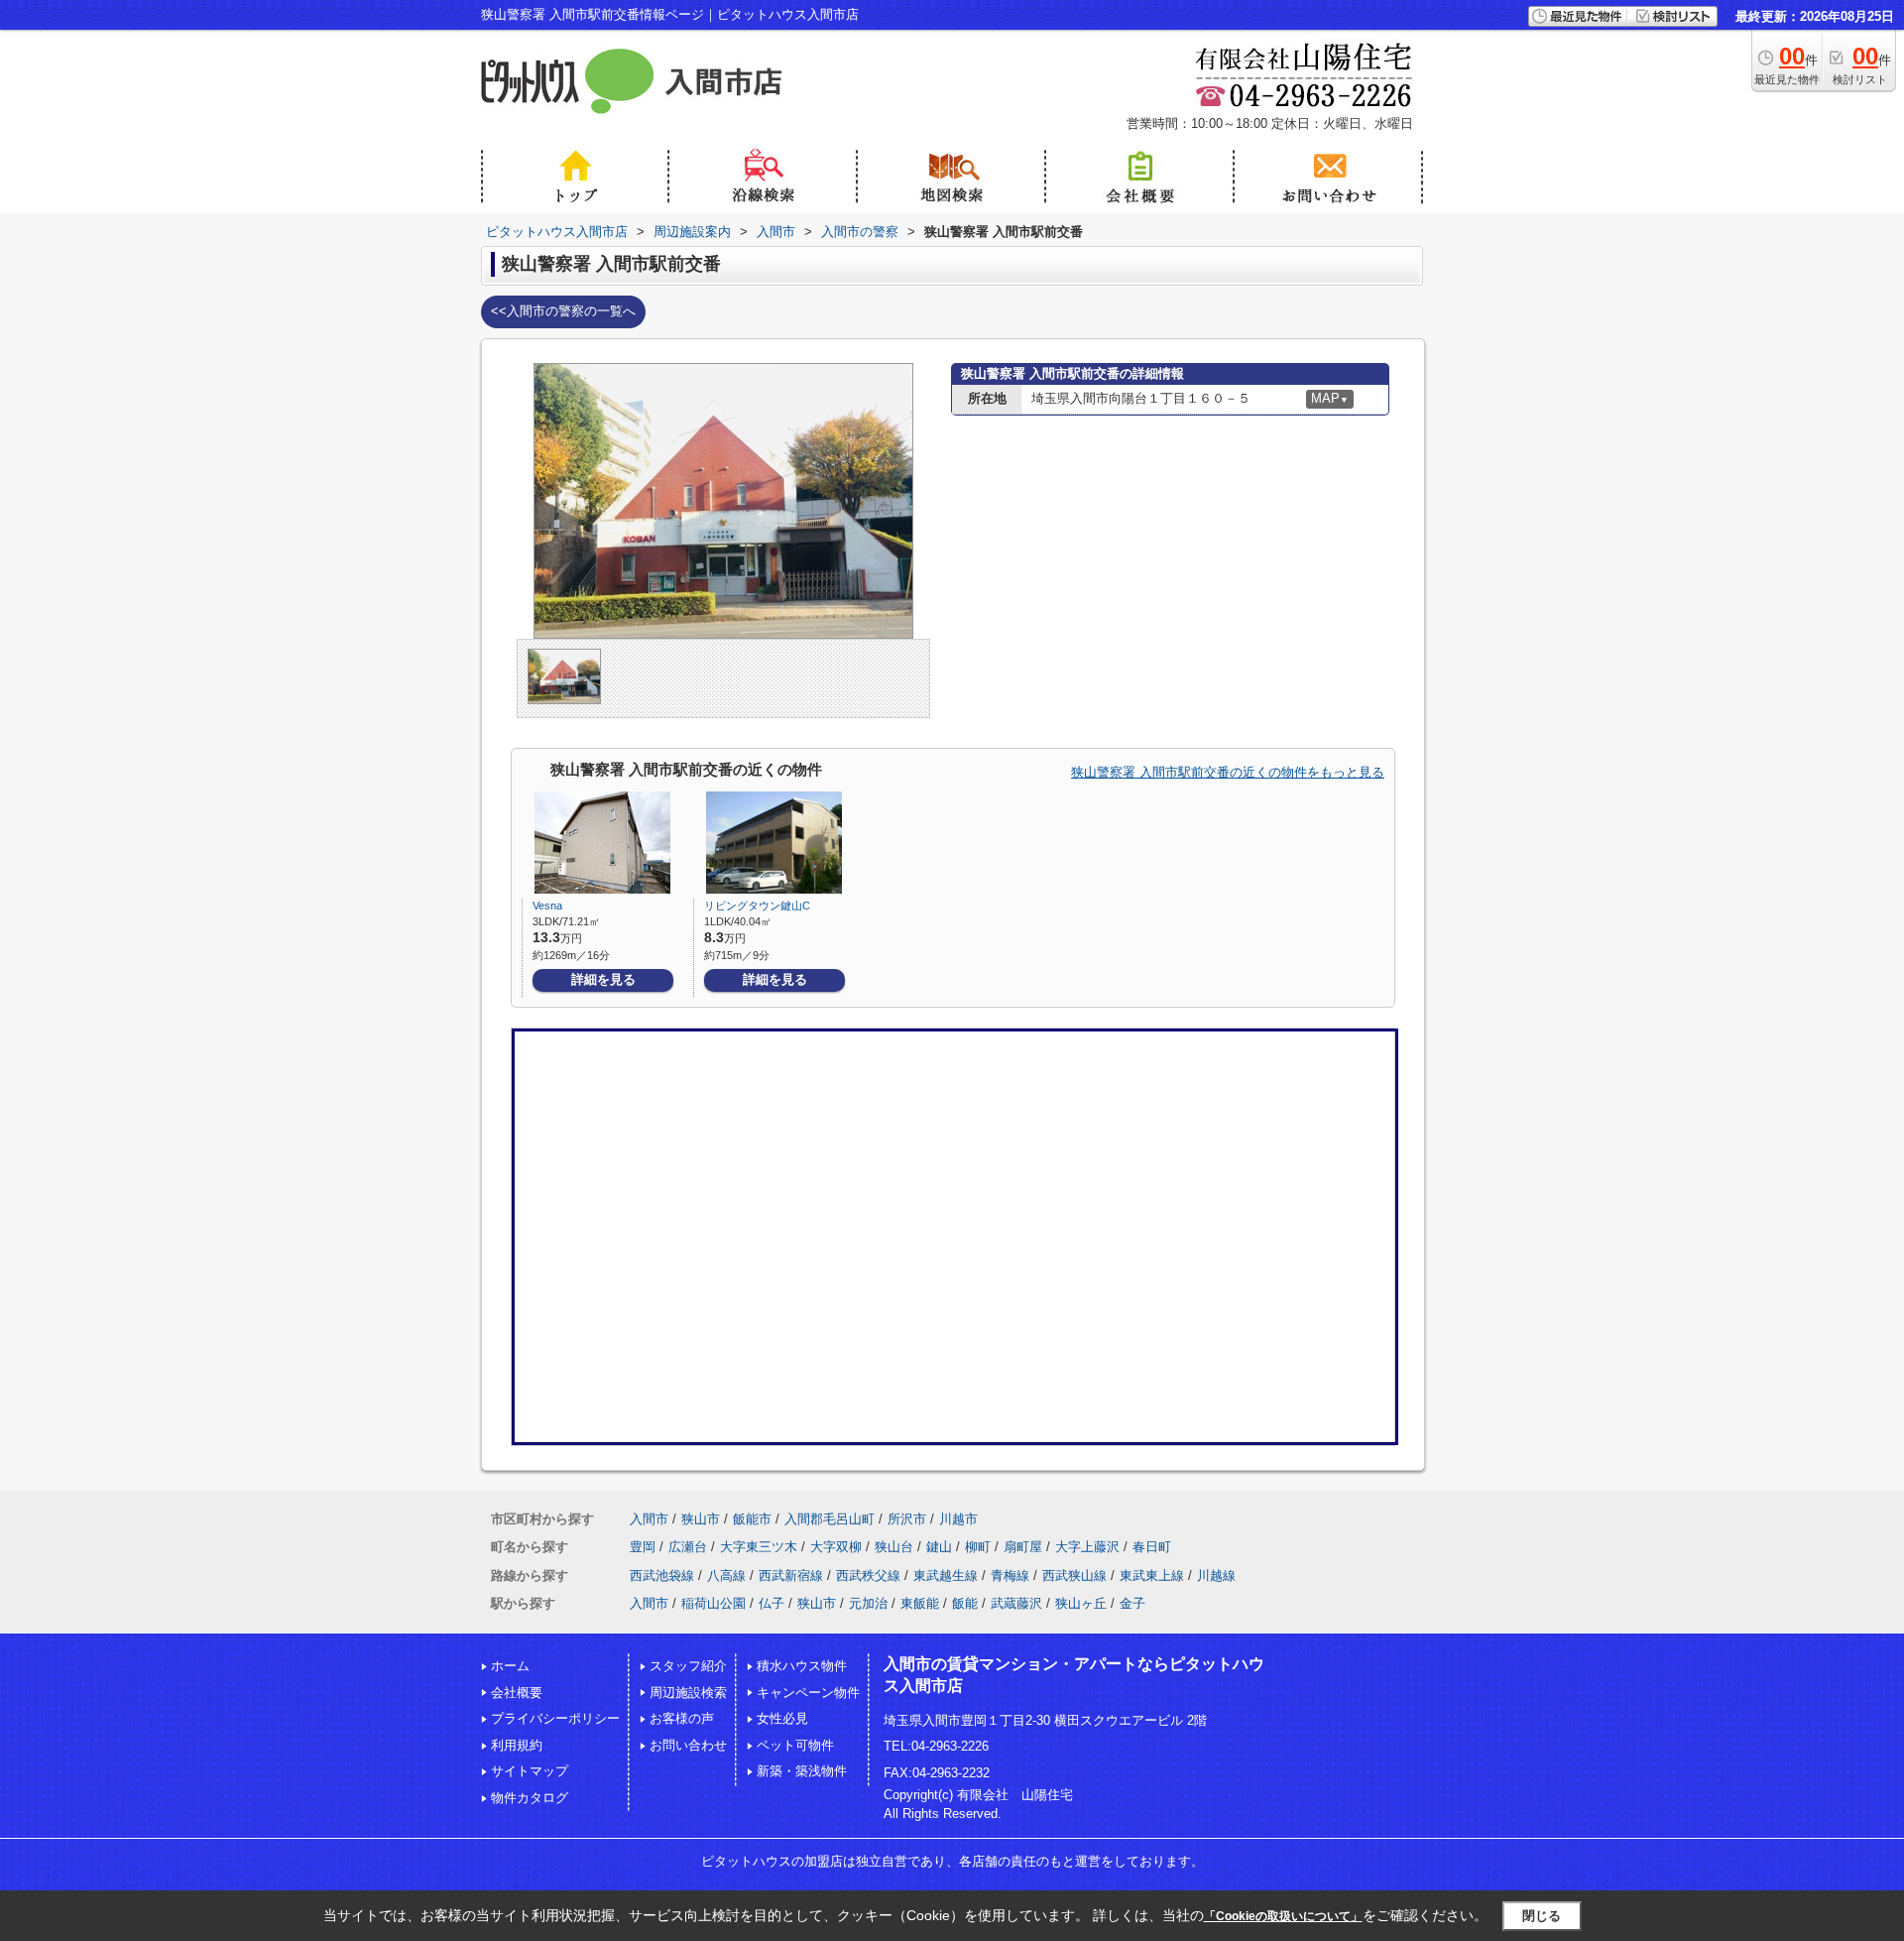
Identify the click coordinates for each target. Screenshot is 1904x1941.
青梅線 (1010, 1576)
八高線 (726, 1576)
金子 (1132, 1603)
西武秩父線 (868, 1576)
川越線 (1216, 1576)
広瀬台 (688, 1547)
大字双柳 (836, 1547)
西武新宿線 (791, 1576)
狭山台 (894, 1547)
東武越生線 (946, 1576)
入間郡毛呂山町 (830, 1519)
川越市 (958, 1519)
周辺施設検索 (688, 1693)
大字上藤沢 (1087, 1547)
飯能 (965, 1603)
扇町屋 (1023, 1547)
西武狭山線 (1074, 1576)
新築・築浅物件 (802, 1771)
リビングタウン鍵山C (757, 906)
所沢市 (907, 1519)
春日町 (1152, 1547)
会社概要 (517, 1693)
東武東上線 (1152, 1576)
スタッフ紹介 (688, 1666)
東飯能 (920, 1603)
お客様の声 (682, 1718)
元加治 (868, 1603)
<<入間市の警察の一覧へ (563, 311)
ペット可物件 (795, 1745)
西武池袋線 (662, 1576)
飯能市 (752, 1519)
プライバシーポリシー (555, 1718)
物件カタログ (530, 1798)
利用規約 (517, 1745)
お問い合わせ (688, 1745)
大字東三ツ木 (759, 1547)
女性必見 (782, 1718)
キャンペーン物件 (808, 1693)
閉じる (1542, 1916)
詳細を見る (603, 979)
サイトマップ (530, 1771)
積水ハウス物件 (802, 1666)
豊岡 (643, 1547)
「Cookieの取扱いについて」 (1283, 1916)
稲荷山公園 (714, 1603)
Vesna (547, 906)
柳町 (978, 1547)
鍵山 (939, 1547)
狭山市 (701, 1519)
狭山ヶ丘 (1081, 1603)
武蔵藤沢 (1016, 1603)
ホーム (510, 1666)
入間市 (649, 1519)
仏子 (772, 1603)
